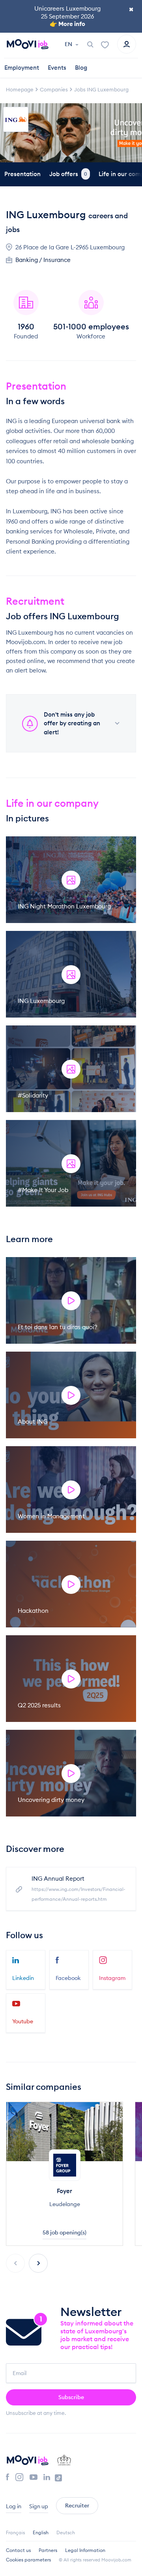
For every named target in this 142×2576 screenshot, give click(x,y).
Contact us (18, 2550)
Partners (48, 2550)
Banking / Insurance (43, 260)
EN (69, 44)
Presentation (22, 174)
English (41, 2532)
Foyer (64, 2191)
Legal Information (85, 2550)
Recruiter (77, 2505)
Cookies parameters (28, 2560)
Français (15, 2532)
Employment (22, 68)
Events (57, 68)
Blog (81, 68)
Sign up (39, 2506)
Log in (14, 2506)
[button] (38, 2263)
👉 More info (67, 24)
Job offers (68, 174)
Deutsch (66, 2532)
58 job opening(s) (64, 2232)
